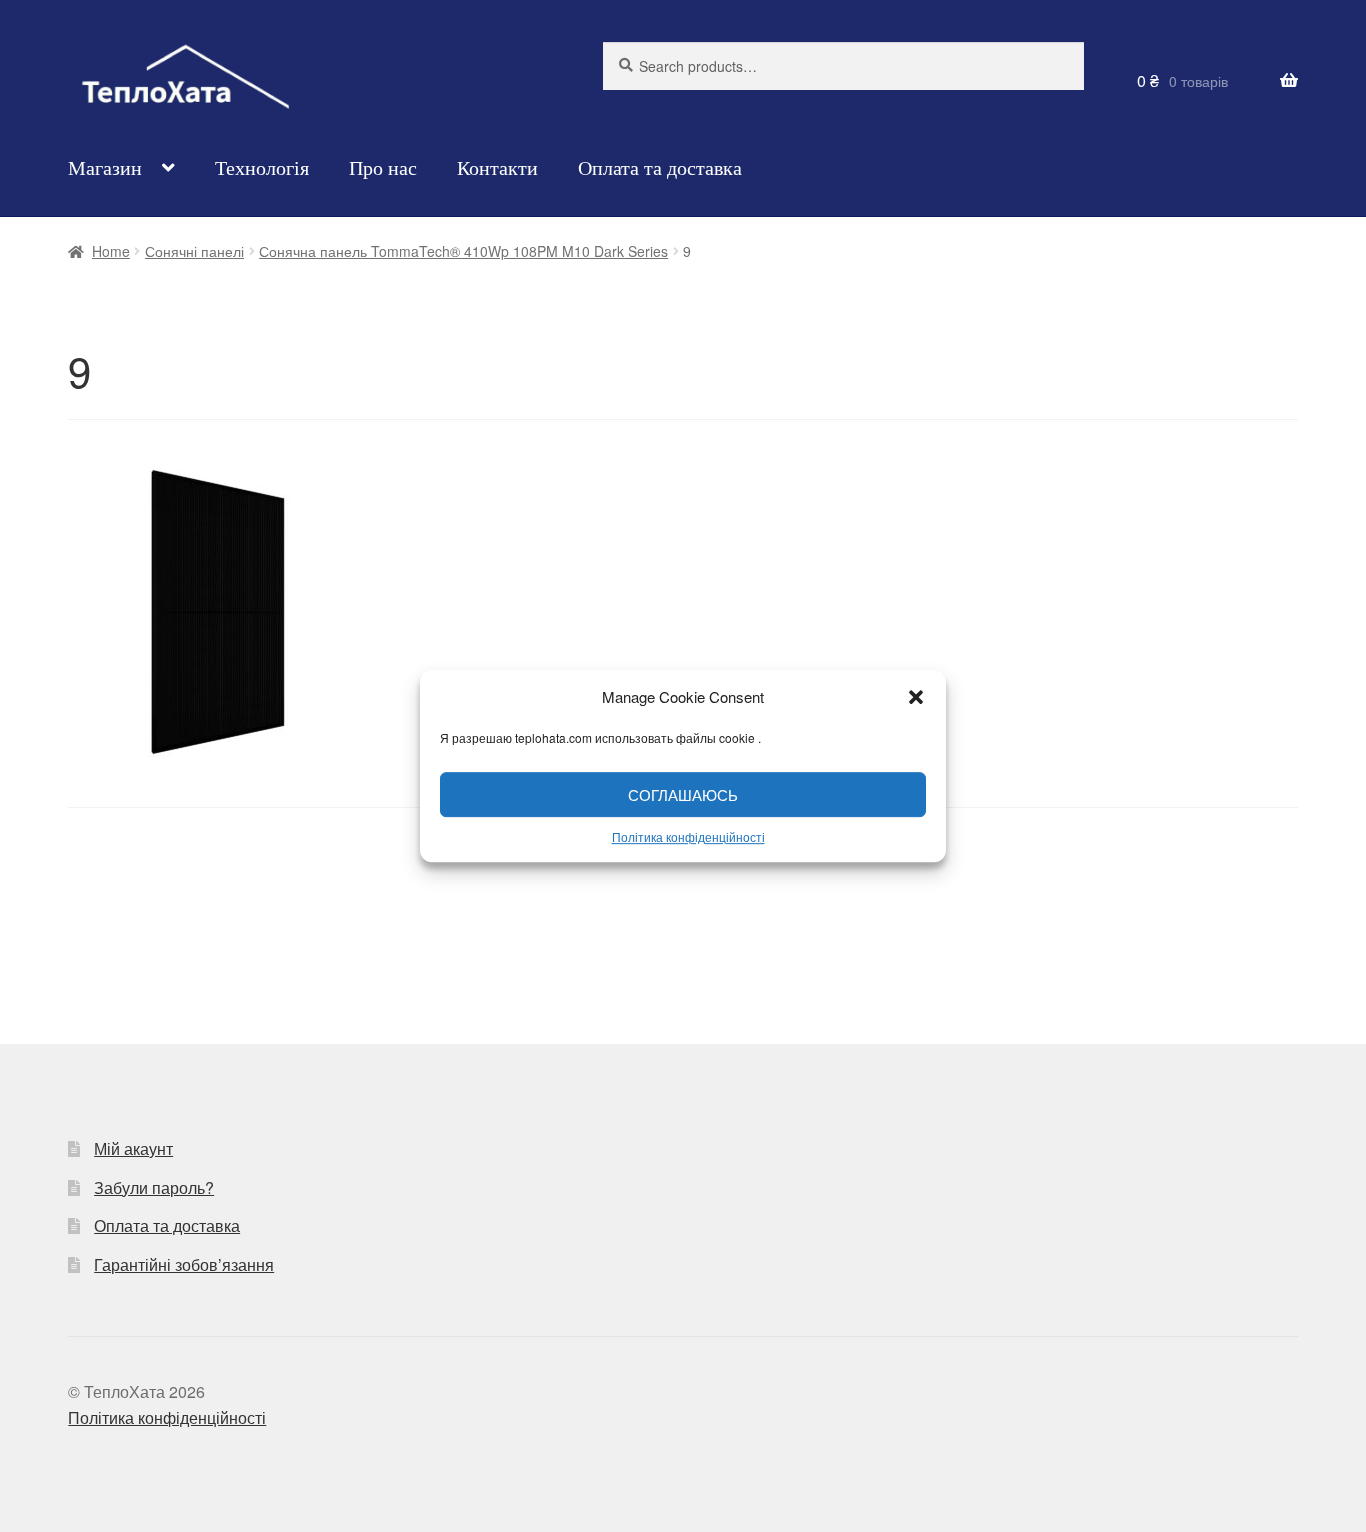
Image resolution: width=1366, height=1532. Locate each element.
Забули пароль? (154, 1187)
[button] (916, 697)
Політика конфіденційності (688, 836)
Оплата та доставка (660, 168)
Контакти (497, 168)
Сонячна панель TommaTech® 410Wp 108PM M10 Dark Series (463, 251)
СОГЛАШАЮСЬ (683, 794)
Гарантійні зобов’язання (184, 1264)
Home (111, 251)
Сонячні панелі (194, 251)
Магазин (105, 168)
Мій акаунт (133, 1148)
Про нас (383, 168)
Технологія (262, 168)
